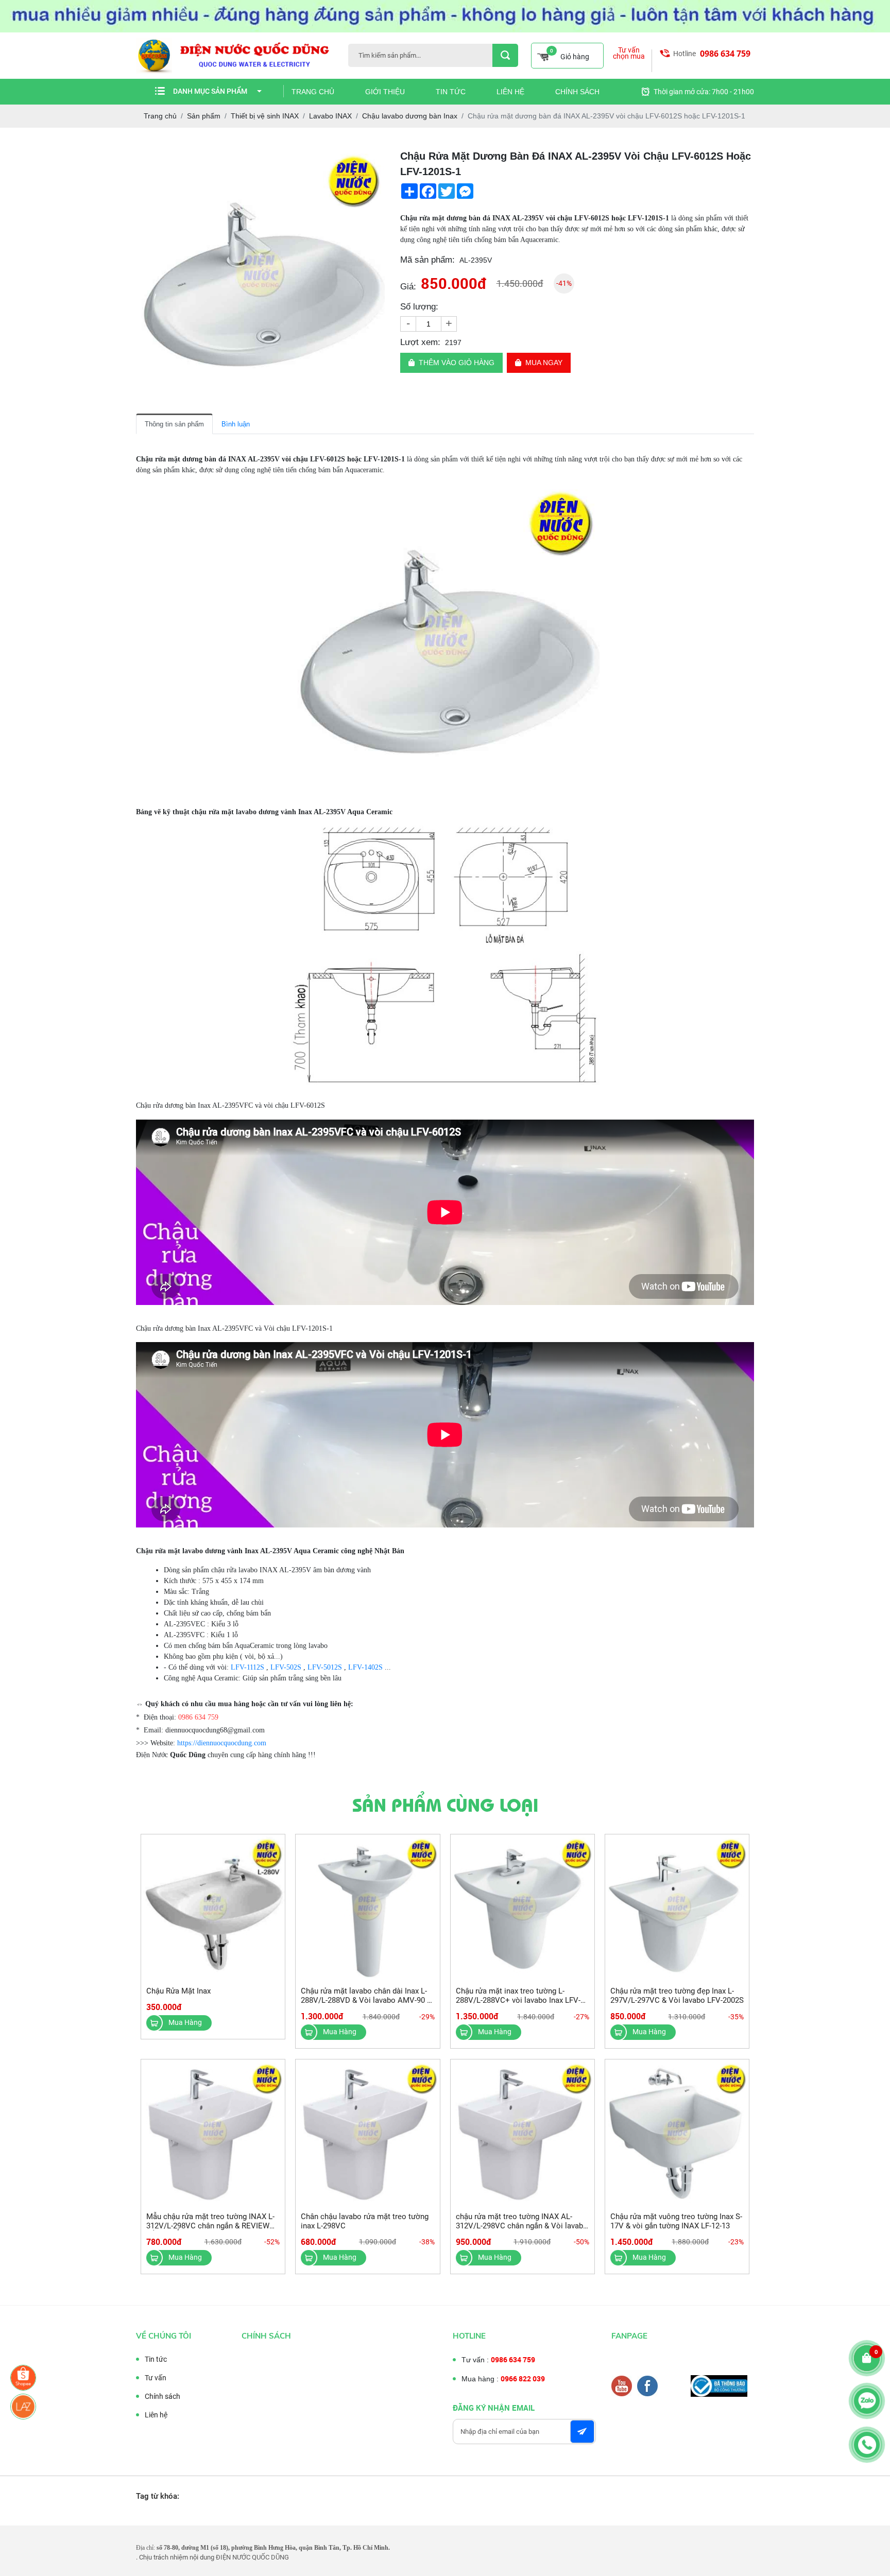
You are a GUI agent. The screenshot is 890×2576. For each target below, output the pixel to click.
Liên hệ (510, 92)
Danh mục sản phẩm (210, 91)
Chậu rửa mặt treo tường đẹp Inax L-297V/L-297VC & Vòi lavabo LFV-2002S (677, 1996)
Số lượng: (419, 307)
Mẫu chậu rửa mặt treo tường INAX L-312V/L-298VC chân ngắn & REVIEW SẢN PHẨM (210, 2226)
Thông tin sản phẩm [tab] (174, 424)
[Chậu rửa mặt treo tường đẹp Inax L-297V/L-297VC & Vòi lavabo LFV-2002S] (677, 1907)
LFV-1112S (247, 1667)
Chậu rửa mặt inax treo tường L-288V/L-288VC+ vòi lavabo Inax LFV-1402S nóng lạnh (518, 2000)
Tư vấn (156, 2378)
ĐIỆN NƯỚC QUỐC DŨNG (252, 2557)
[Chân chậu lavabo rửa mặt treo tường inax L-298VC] (367, 2132)
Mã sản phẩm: (427, 260)
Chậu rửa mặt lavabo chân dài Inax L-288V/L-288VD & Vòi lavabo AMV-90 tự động (367, 2000)
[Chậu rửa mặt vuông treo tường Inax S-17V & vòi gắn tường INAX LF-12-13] (677, 2132)
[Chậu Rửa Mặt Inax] (213, 1907)
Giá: (408, 287)
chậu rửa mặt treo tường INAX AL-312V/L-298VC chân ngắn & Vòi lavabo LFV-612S (522, 2226)
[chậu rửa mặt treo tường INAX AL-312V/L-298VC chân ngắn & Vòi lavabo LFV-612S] (523, 2132)
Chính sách (577, 92)
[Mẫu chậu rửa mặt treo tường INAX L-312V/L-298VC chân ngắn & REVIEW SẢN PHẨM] (213, 2132)
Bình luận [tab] (236, 424)
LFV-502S (286, 1667)
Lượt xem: (420, 342)
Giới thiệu (385, 92)
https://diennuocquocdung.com (222, 1743)
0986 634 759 (725, 54)
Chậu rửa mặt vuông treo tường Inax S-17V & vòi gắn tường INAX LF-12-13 (676, 2221)
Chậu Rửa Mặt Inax (178, 1991)
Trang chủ (313, 92)
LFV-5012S (325, 1667)
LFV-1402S (365, 1667)
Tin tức (451, 92)
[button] (375, 158)
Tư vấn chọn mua (629, 53)
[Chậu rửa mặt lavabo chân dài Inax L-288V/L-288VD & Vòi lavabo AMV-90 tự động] (367, 1907)
